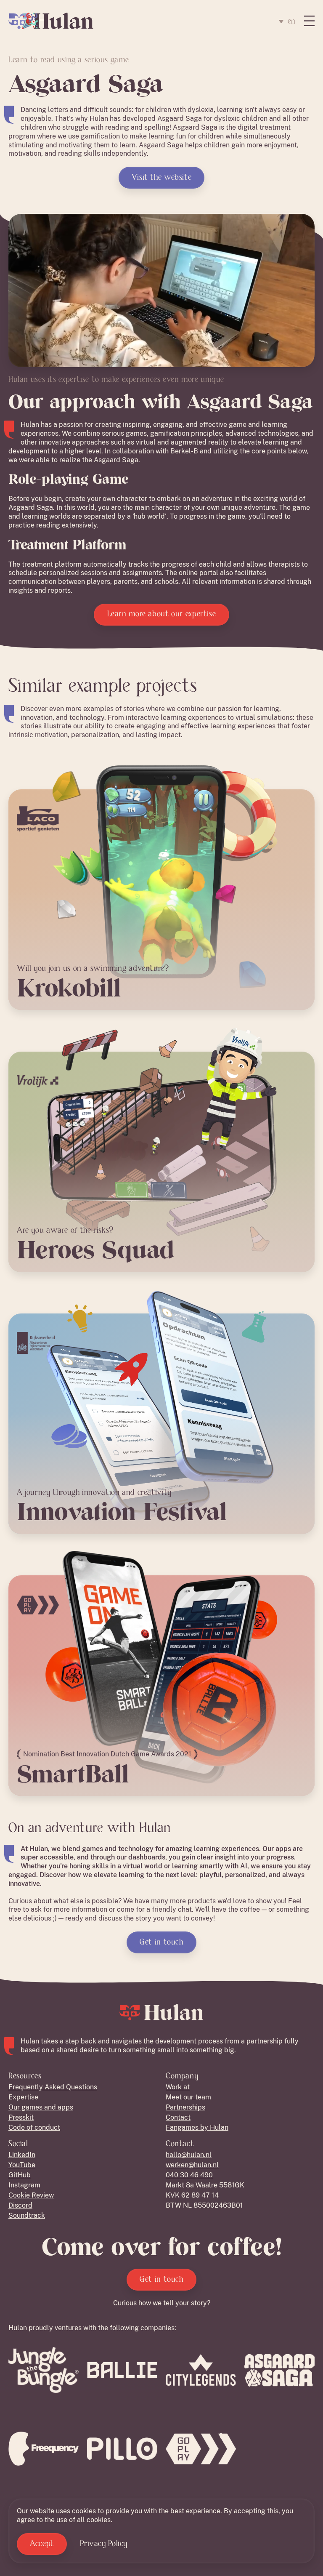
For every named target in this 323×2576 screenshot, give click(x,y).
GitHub (20, 2175)
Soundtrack (27, 2215)
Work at (178, 2087)
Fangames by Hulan (197, 2127)
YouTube (22, 2165)
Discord (20, 2205)
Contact (178, 2117)
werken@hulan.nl (192, 2165)
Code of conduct (34, 2127)
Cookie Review (31, 2195)
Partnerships (185, 2107)
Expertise (23, 2097)
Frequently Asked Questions (53, 2087)
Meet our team (188, 2097)
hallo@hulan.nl (189, 2155)
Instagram (24, 2185)
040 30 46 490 (189, 2175)
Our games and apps (41, 2107)
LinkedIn (22, 2155)
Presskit (21, 2117)
